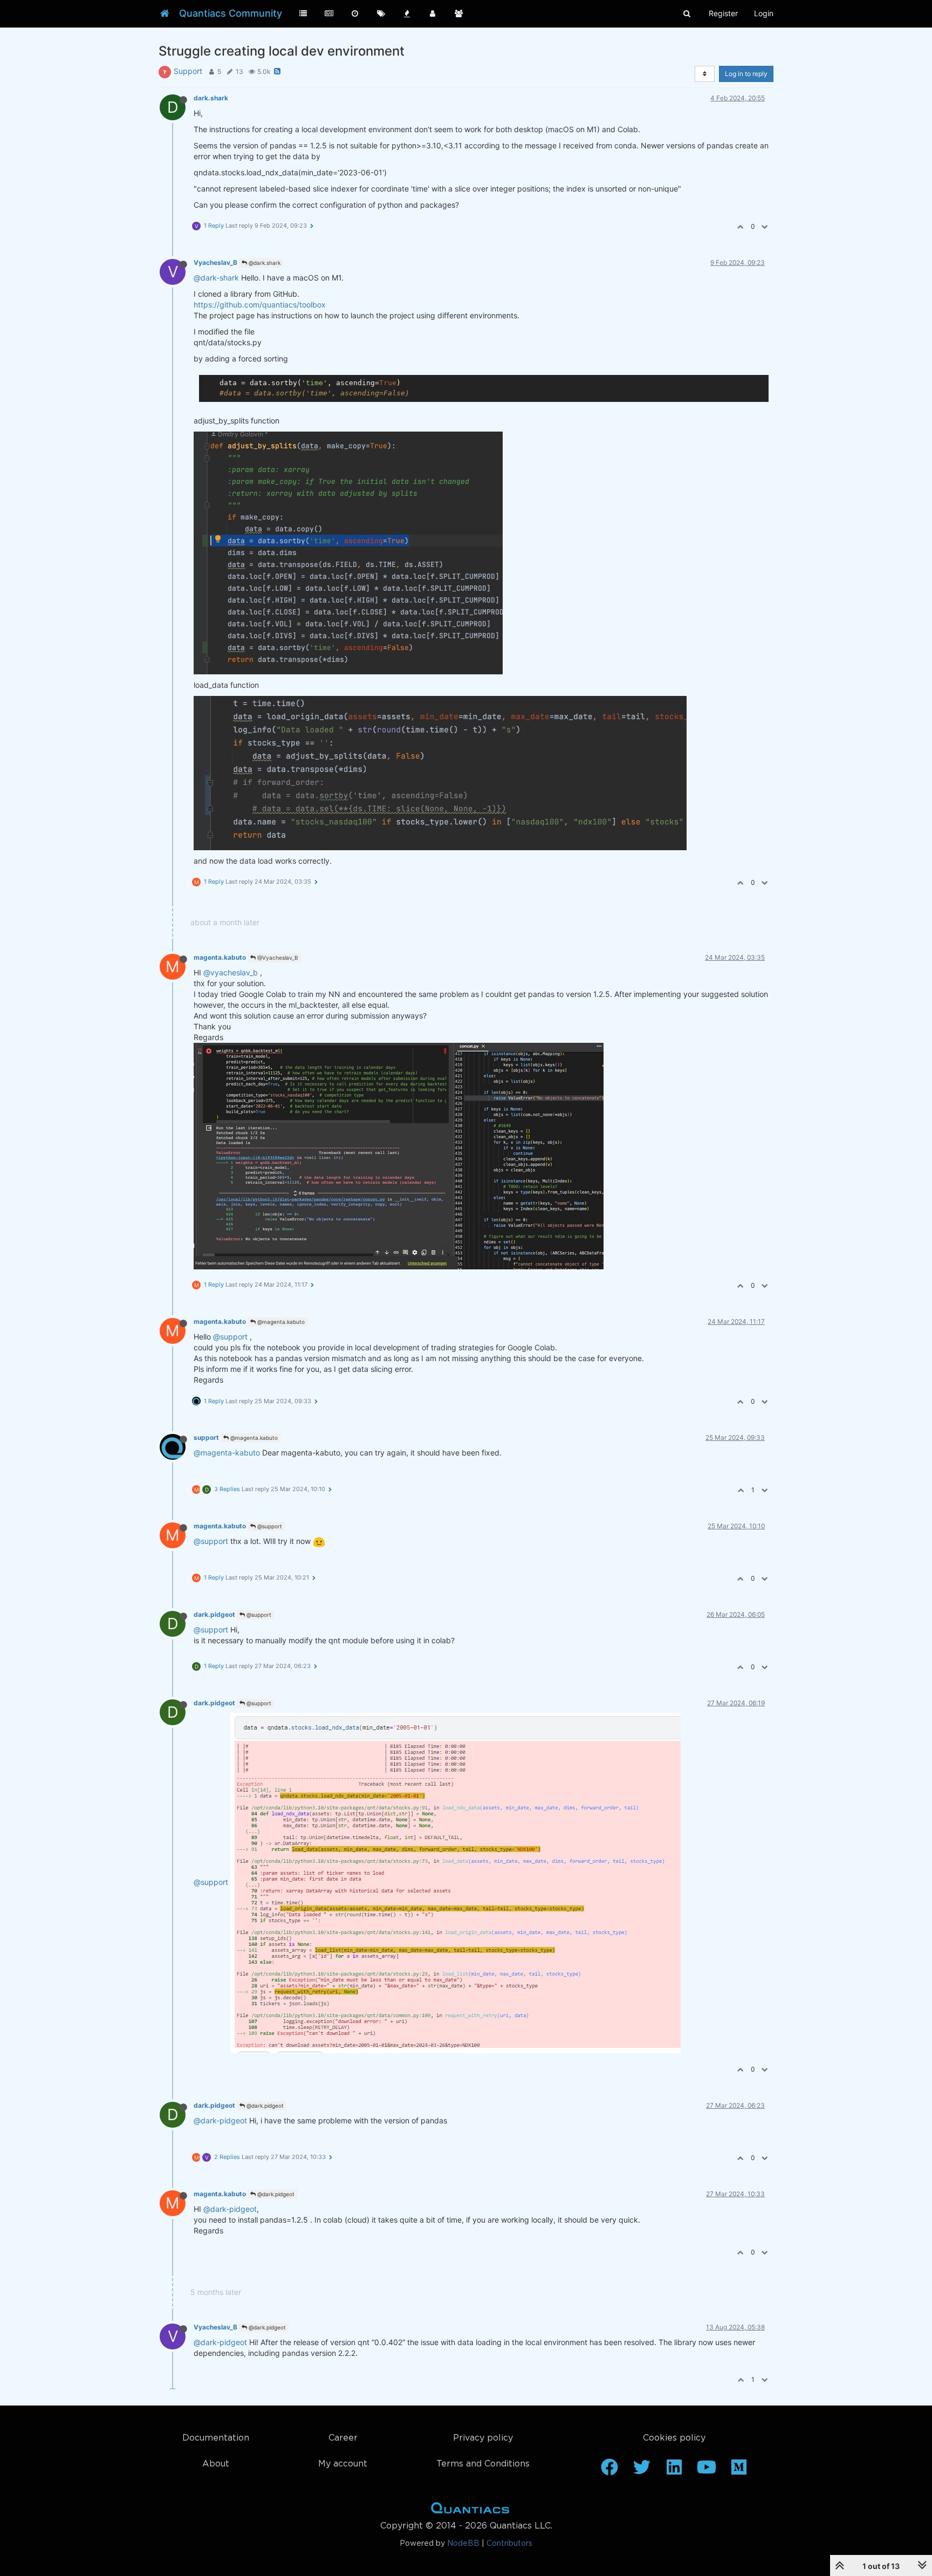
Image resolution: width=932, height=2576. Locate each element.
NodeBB (463, 2544)
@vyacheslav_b (231, 972)
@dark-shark (216, 278)
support (206, 1437)
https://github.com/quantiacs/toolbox (260, 305)
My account (343, 2464)
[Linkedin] (674, 2471)
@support (230, 1337)
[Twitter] (642, 2471)
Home (470, 2510)
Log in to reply (746, 74)
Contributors (509, 2544)
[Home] (165, 13)
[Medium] (739, 2471)
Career (343, 2438)
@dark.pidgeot (264, 2106)
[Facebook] (609, 2471)
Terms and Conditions (483, 2464)
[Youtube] (707, 2471)
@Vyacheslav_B (277, 958)
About (216, 2464)
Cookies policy (674, 2438)
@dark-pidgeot (220, 2120)
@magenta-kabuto (227, 1453)
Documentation (216, 2438)
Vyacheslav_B (215, 262)
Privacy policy (483, 2438)
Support (188, 71)
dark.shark (211, 98)
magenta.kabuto (220, 957)
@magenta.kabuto (280, 1322)
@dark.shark (264, 263)
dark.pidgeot (214, 1614)
